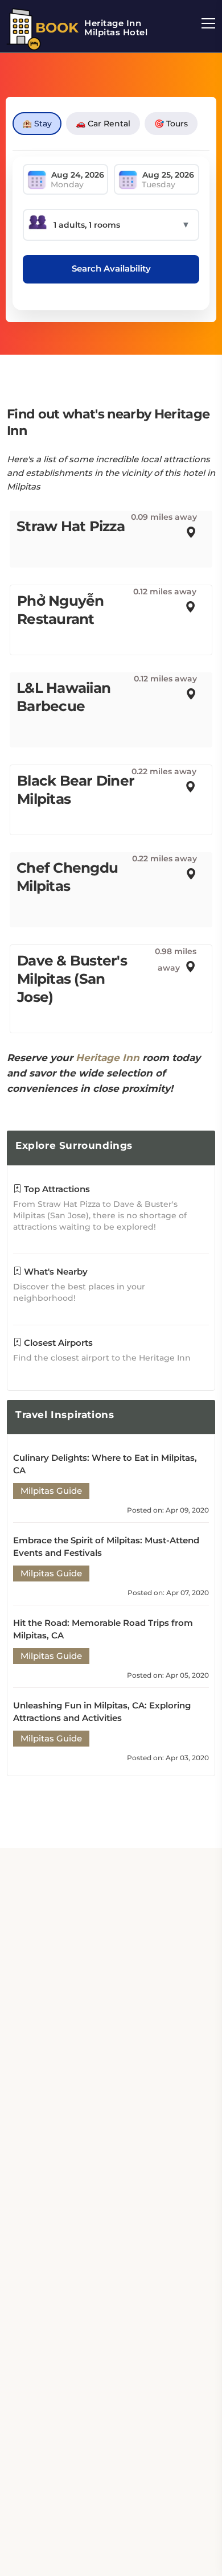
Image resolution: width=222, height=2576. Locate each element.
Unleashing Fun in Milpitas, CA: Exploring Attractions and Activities (102, 1712)
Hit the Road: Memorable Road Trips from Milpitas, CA (103, 1629)
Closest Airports (57, 1343)
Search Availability (111, 268)
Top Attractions (56, 1189)
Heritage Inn (108, 1058)
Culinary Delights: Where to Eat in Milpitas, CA (105, 1464)
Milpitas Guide (51, 1491)
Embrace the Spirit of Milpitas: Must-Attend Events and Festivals (106, 1546)
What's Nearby (55, 1271)
